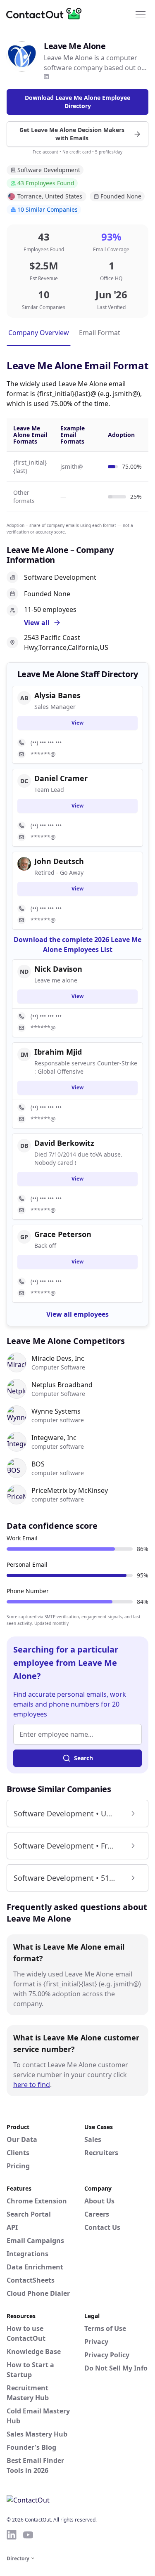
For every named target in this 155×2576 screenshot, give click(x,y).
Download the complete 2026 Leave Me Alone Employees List (77, 944)
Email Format (100, 333)
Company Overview (39, 333)
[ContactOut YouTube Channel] (28, 2535)
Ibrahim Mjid (58, 1052)
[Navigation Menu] (141, 14)
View (77, 723)
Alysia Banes (57, 695)
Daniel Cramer (61, 778)
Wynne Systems (56, 1411)
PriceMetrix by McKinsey (70, 1490)
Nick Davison (58, 969)
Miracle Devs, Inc (58, 1358)
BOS (38, 1464)
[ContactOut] (47, 14)
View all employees (77, 1314)
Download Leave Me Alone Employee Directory (77, 102)
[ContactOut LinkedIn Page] (12, 2535)
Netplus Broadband (62, 1385)
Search (83, 1758)
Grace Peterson (63, 1234)
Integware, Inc (54, 1438)
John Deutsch (59, 861)
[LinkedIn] (46, 77)
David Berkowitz (64, 1143)
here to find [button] (32, 2085)
